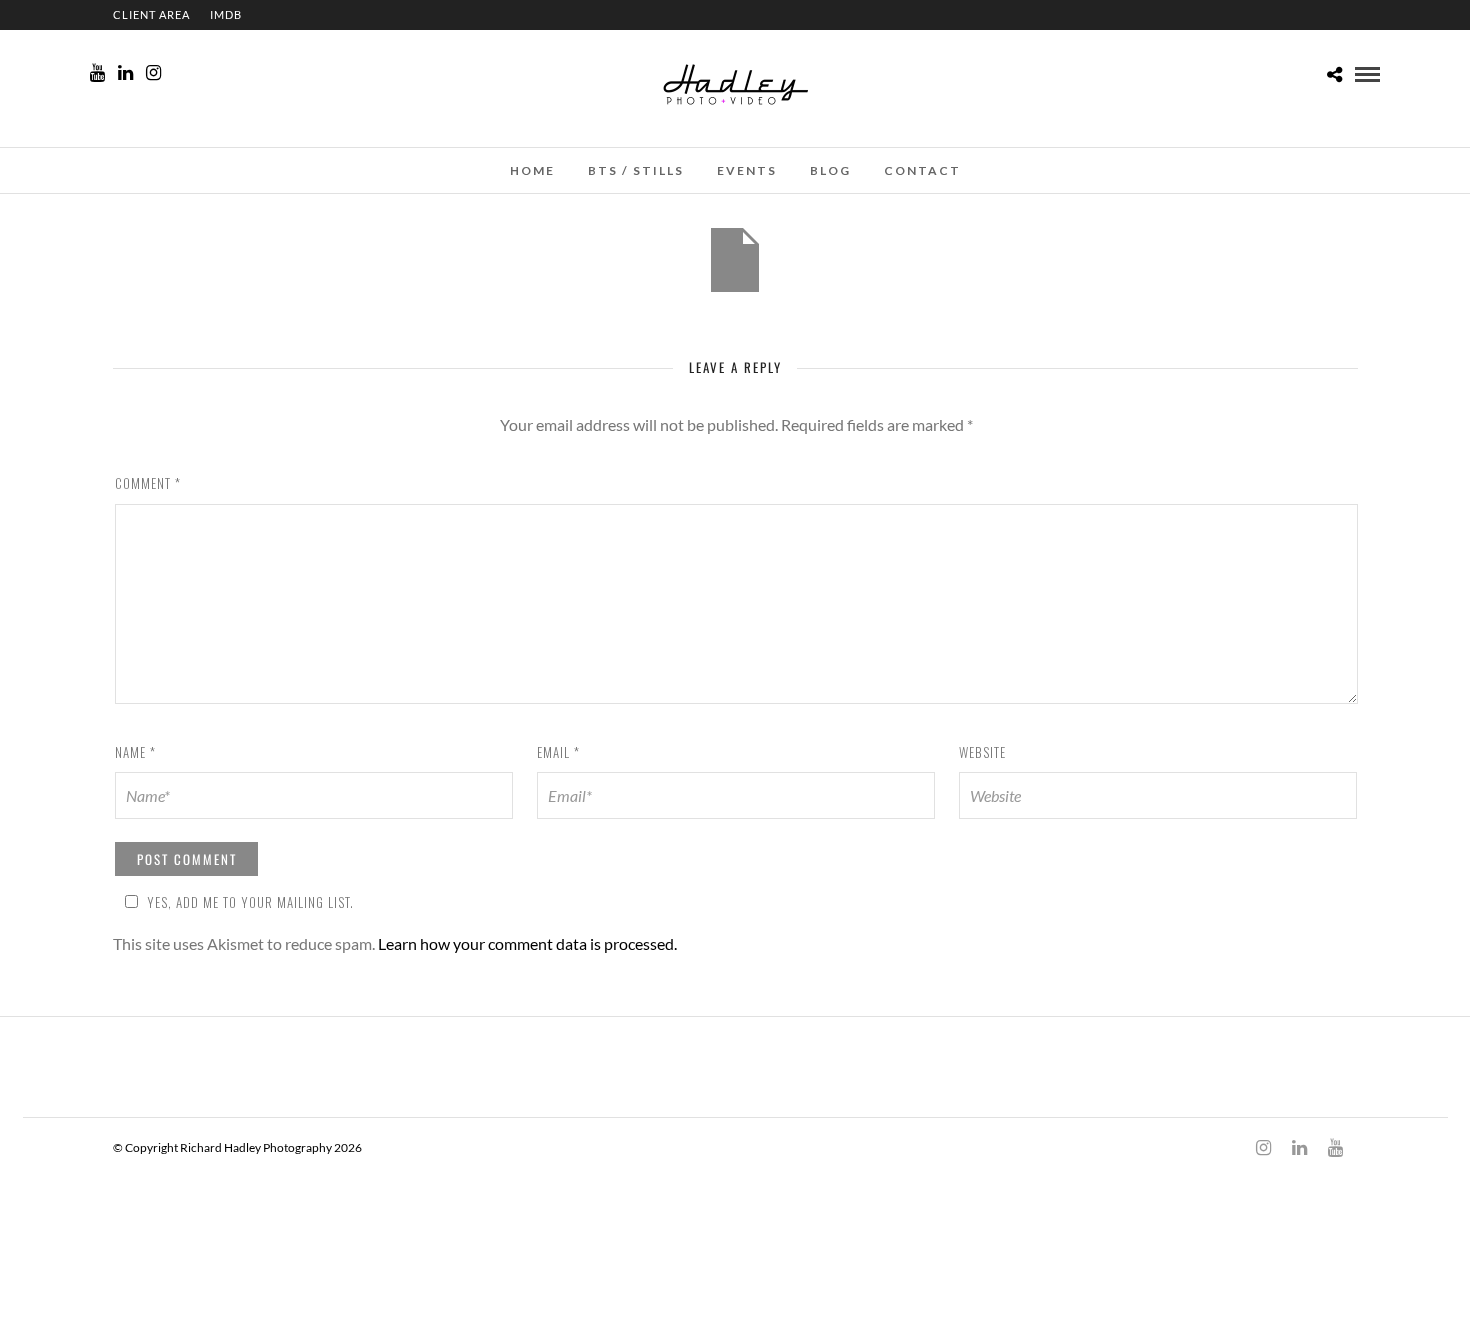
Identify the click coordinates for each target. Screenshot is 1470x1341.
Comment (148, 483)
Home (532, 170)
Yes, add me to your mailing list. (250, 902)
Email (558, 752)
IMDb (226, 14)
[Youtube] (97, 73)
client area (151, 14)
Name (135, 752)
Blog (830, 170)
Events (747, 170)
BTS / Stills (636, 170)
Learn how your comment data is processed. (527, 943)
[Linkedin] (125, 73)
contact (922, 170)
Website (982, 752)
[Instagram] (153, 73)
